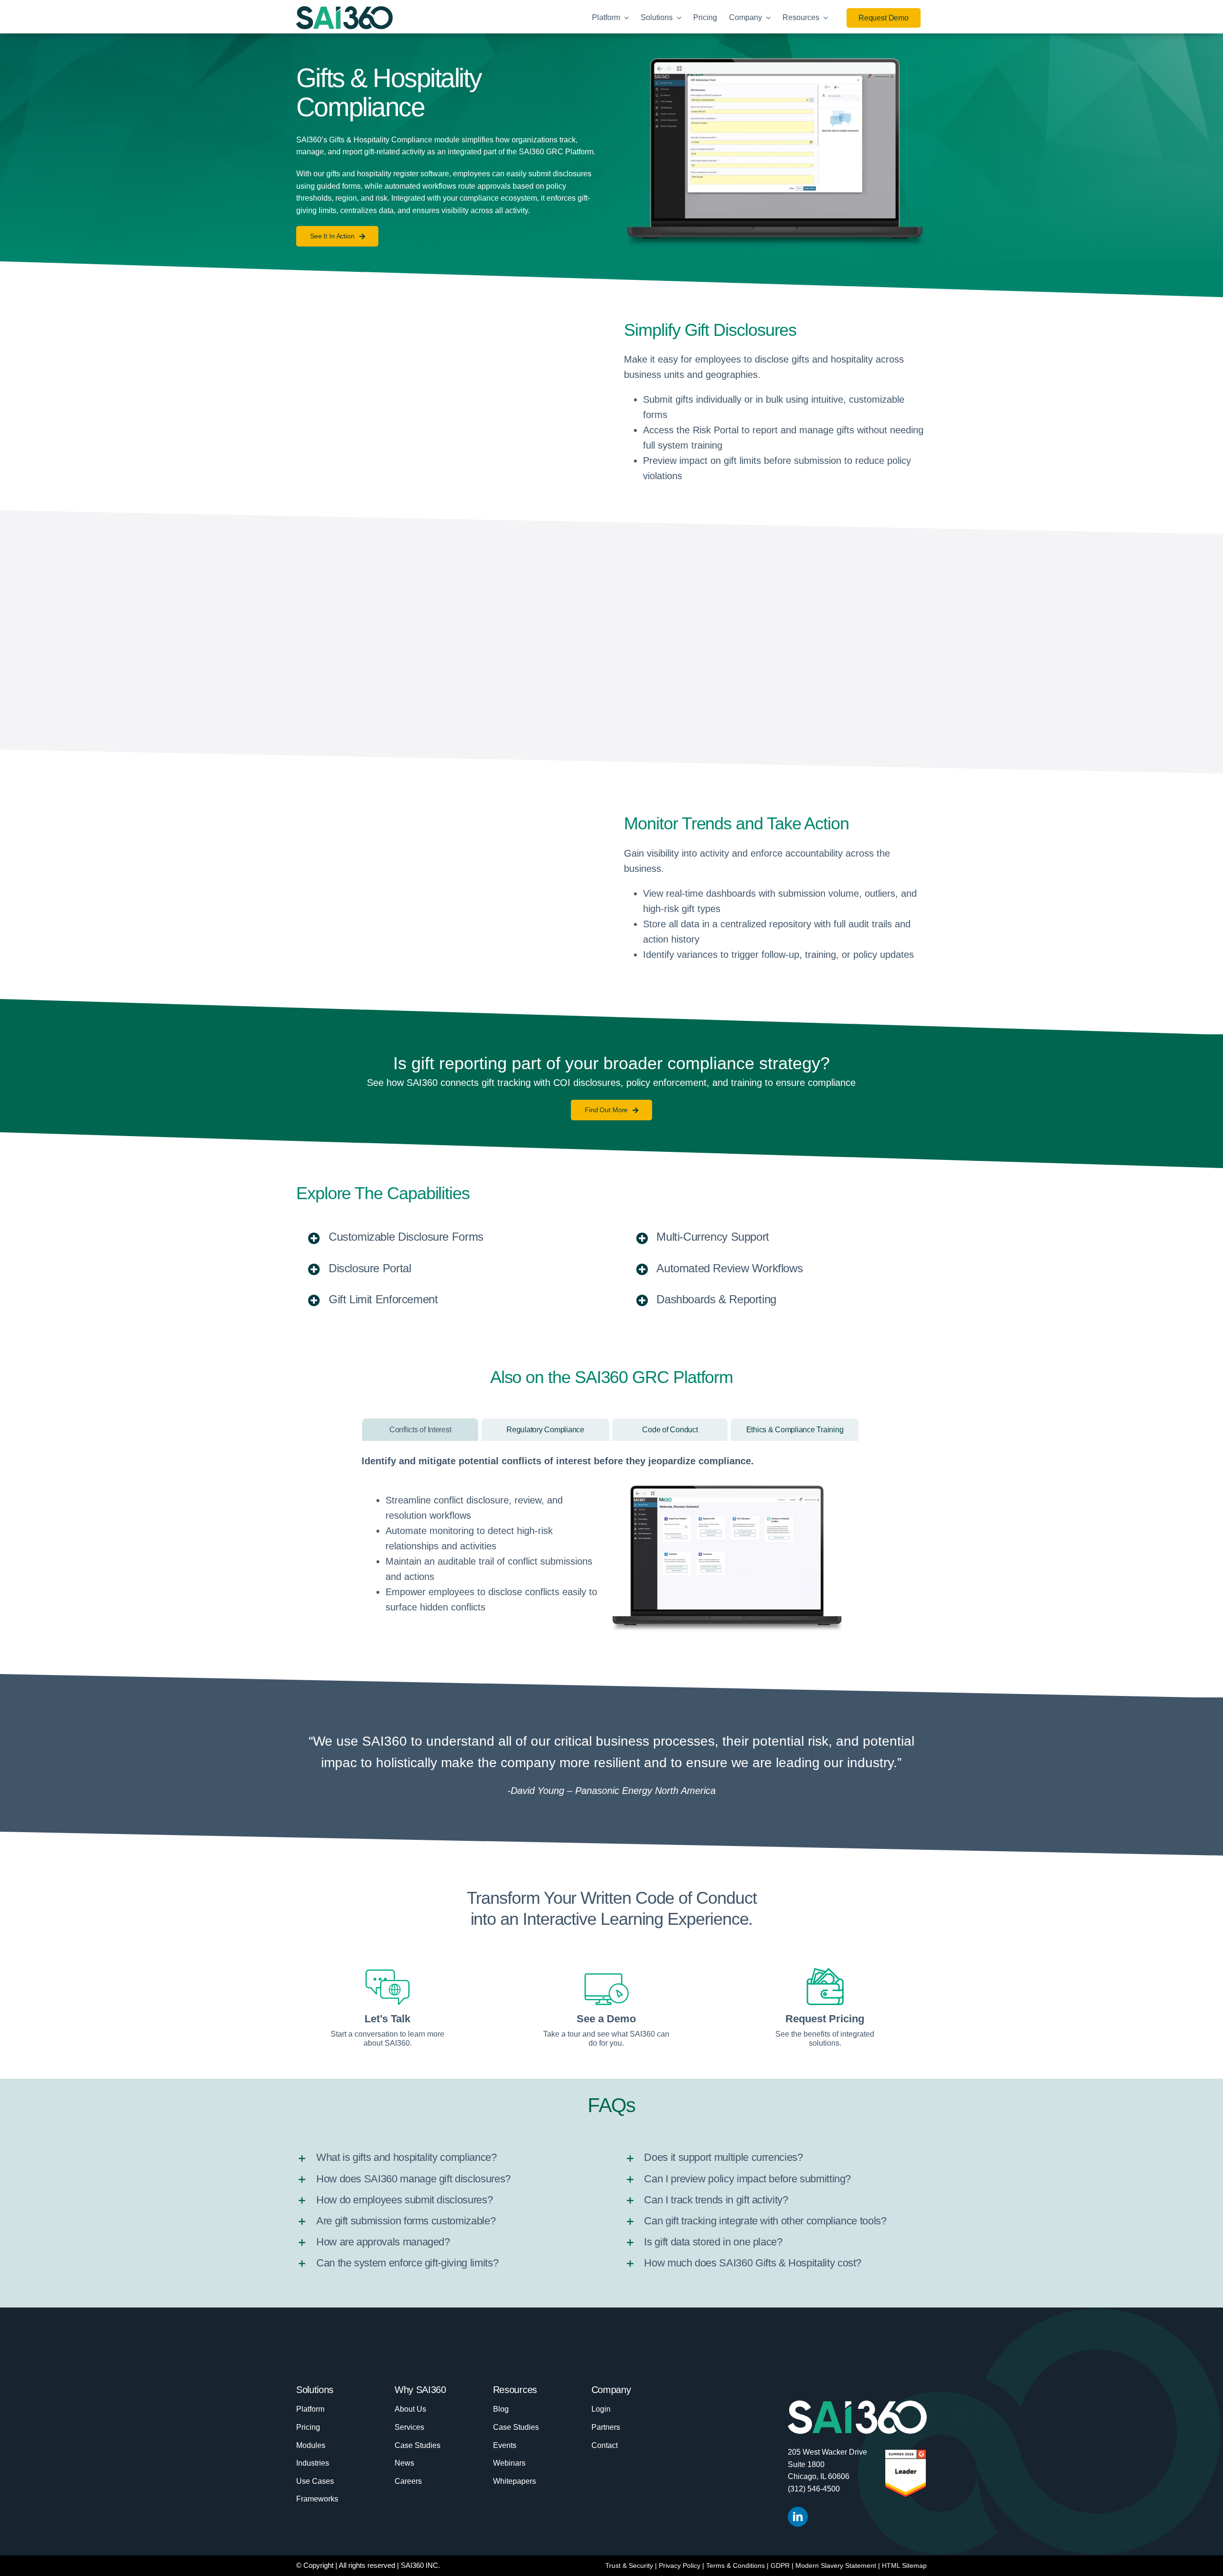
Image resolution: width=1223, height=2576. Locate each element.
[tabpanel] (611, 1546)
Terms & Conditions (735, 2565)
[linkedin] (798, 2517)
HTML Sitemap (904, 2565)
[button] (448, 1238)
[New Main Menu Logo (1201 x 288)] (344, 11)
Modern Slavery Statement (836, 2565)
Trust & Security (629, 2565)
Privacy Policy (680, 2565)
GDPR (780, 2565)
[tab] (420, 1430)
